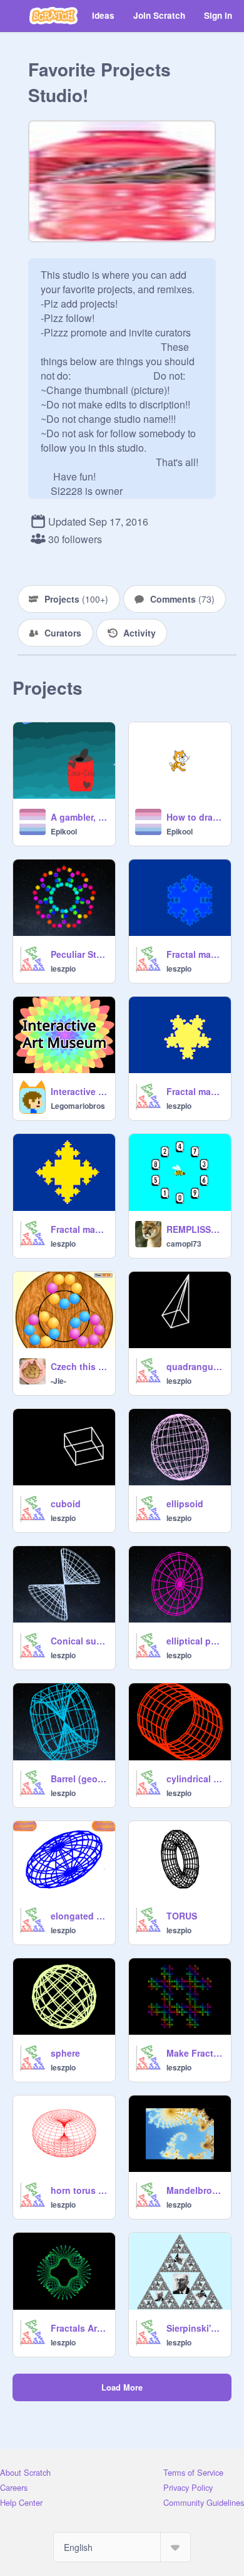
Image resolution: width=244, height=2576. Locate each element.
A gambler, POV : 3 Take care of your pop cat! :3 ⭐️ (79, 817)
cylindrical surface (195, 1779)
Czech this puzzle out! (79, 1366)
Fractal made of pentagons (195, 1091)
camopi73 (184, 1244)
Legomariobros (78, 1106)
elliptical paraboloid (195, 1641)
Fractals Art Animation (79, 2328)
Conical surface (79, 1641)
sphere (65, 2053)
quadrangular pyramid (195, 1366)
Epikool (64, 831)
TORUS (182, 1916)
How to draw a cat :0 (195, 817)
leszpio (63, 969)
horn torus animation (79, 2190)
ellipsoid (185, 1504)
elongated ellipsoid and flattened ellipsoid (79, 1916)
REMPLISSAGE (195, 1229)
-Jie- (58, 1381)
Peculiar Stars (79, 954)
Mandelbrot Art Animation (195, 2190)
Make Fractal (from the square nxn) (195, 2053)
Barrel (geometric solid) (79, 1779)
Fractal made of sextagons (195, 954)
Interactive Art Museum (79, 1091)
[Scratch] (53, 16)
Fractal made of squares (79, 1229)
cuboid (66, 1504)
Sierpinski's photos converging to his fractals (195, 2328)
